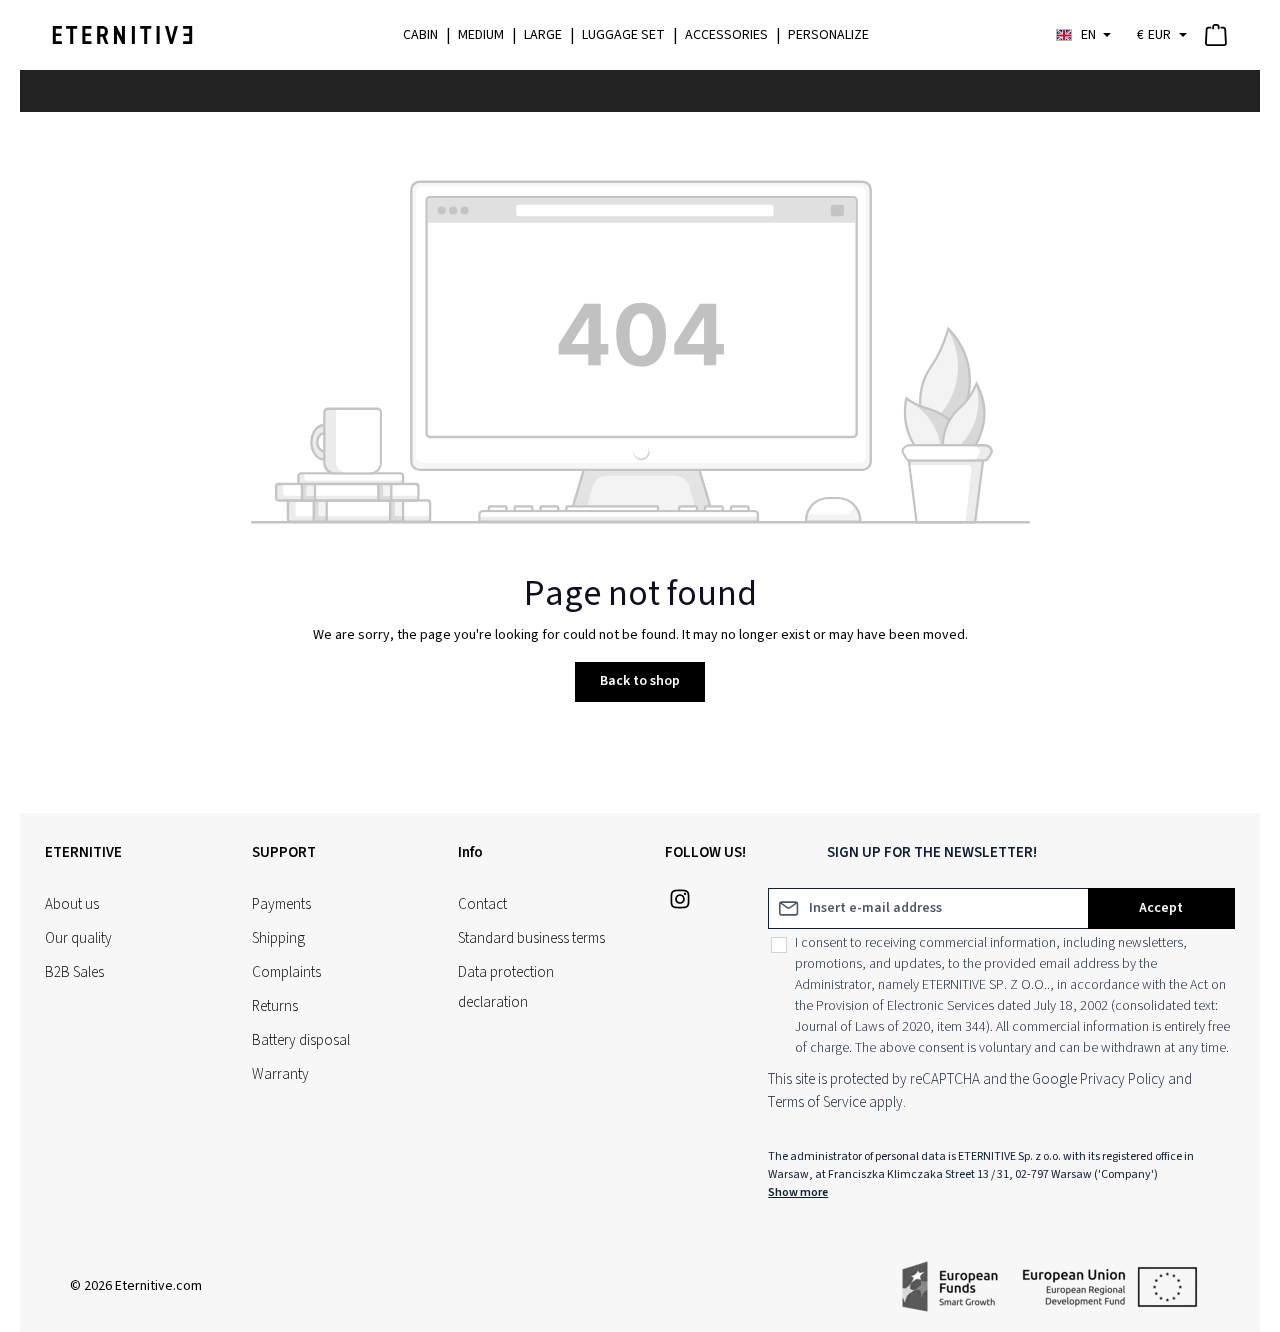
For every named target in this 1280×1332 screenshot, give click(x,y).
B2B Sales (74, 972)
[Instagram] (680, 905)
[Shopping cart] (1220, 35)
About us (72, 904)
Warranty (280, 1074)
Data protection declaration (506, 987)
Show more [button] (798, 1192)
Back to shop (640, 681)
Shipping (278, 938)
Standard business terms (531, 938)
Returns (275, 1006)
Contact (482, 904)
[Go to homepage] (122, 35)
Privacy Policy (1122, 1079)
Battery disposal (301, 1040)
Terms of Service (817, 1102)
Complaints (286, 972)
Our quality (78, 938)
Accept (1161, 908)
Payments (281, 904)
